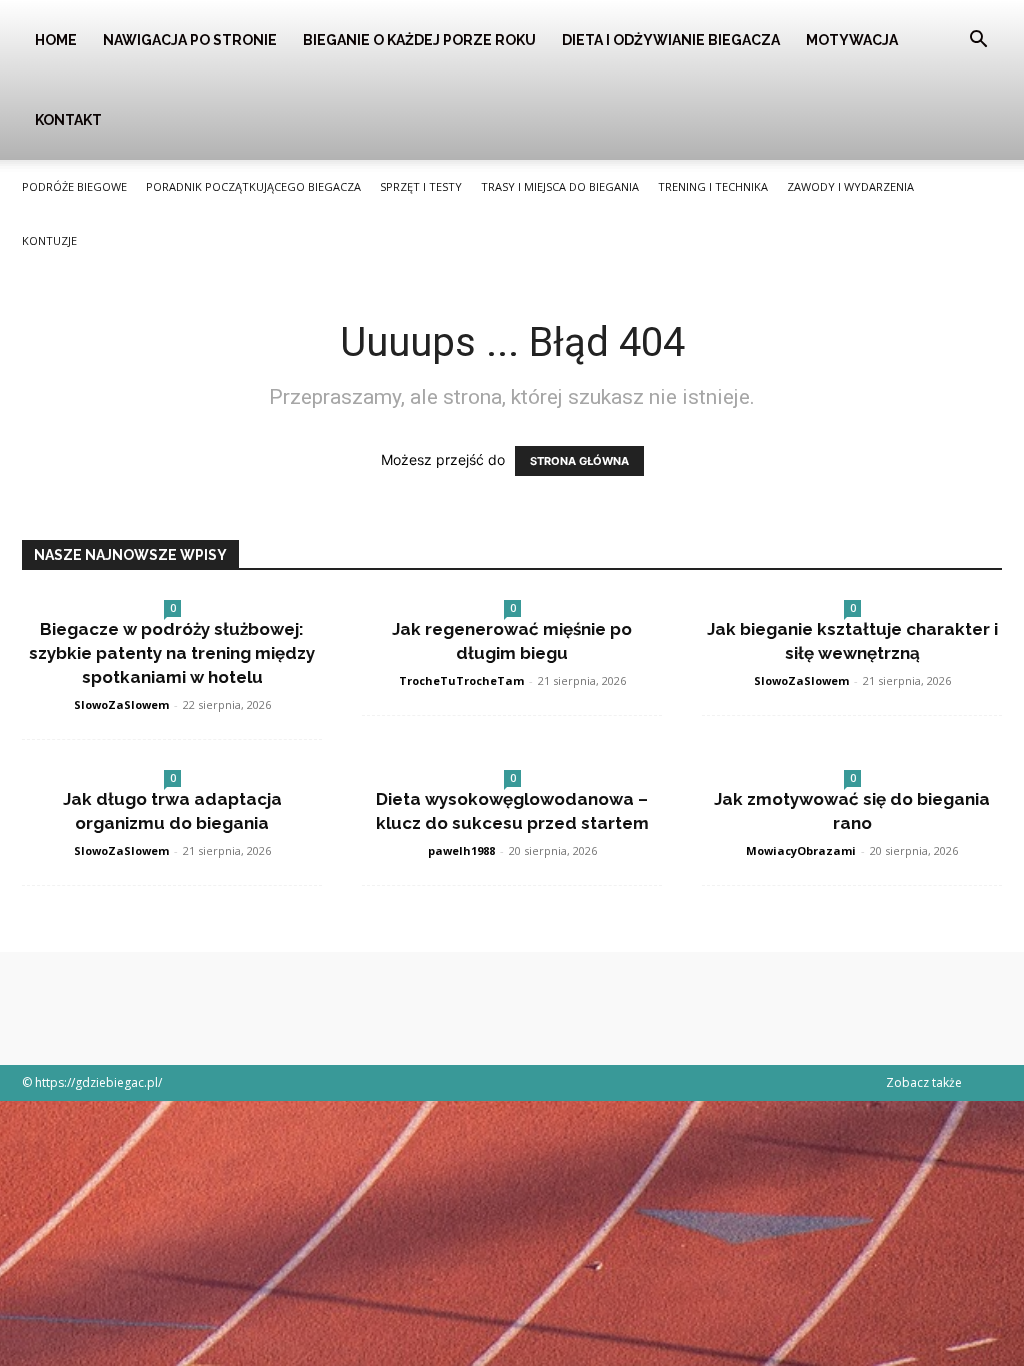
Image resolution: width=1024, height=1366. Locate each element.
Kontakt (68, 120)
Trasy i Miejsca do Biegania (560, 186)
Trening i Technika (713, 186)
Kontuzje (49, 240)
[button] (978, 41)
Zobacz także (924, 1082)
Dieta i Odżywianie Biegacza (671, 40)
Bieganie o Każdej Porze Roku (419, 40)
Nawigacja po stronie (190, 40)
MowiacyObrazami (801, 850)
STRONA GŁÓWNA (579, 461)
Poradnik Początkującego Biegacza (253, 186)
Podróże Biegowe (74, 186)
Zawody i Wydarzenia (850, 186)
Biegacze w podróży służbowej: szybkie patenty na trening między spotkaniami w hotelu (172, 653)
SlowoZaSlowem (121, 704)
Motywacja (852, 40)
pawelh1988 (461, 850)
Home (56, 40)
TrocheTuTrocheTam (461, 680)
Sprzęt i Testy (421, 186)
